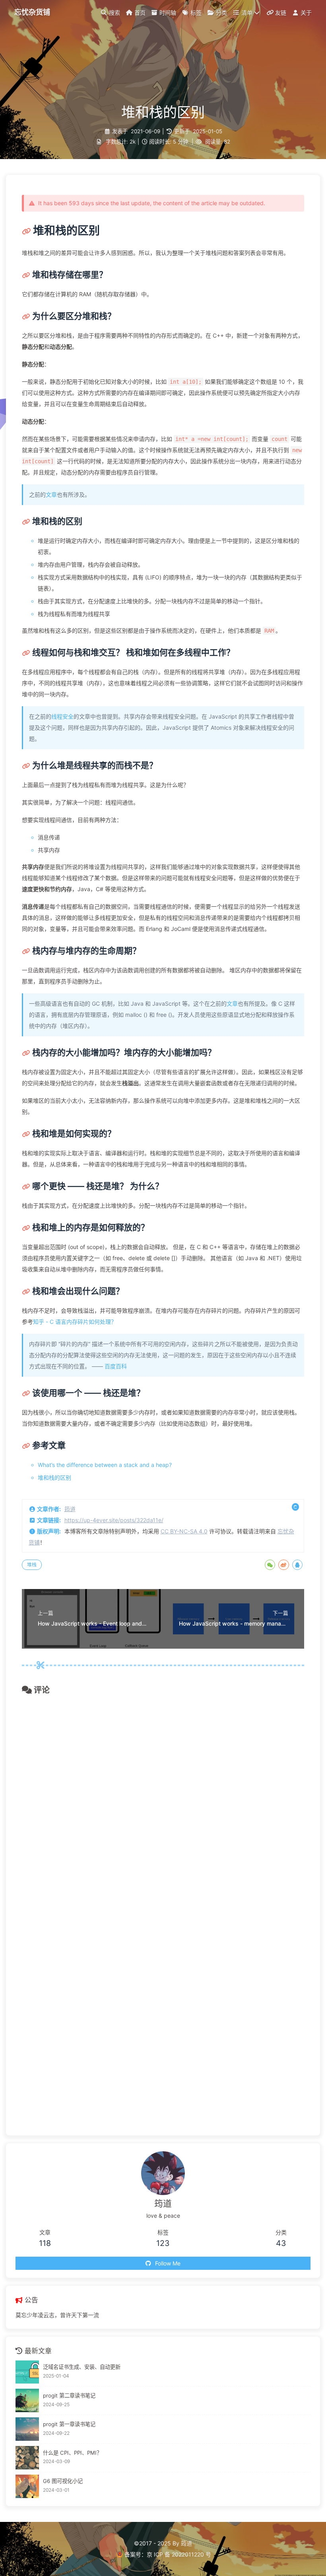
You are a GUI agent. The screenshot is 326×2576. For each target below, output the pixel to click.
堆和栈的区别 (54, 1477)
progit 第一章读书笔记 (69, 2424)
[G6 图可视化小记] (27, 2486)
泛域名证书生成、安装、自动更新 (82, 2367)
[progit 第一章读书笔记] (27, 2429)
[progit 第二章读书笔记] (27, 2400)
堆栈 (32, 1565)
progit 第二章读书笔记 (69, 2395)
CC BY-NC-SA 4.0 (184, 1531)
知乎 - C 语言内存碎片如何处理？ (75, 1322)
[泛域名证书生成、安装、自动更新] (27, 2372)
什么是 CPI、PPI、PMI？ (72, 2453)
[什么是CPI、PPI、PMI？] (27, 2458)
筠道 (70, 1509)
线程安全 (62, 716)
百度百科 (116, 1366)
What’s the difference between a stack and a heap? (105, 1465)
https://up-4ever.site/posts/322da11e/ (114, 1520)
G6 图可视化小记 (63, 2481)
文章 (51, 494)
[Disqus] (163, 1805)
